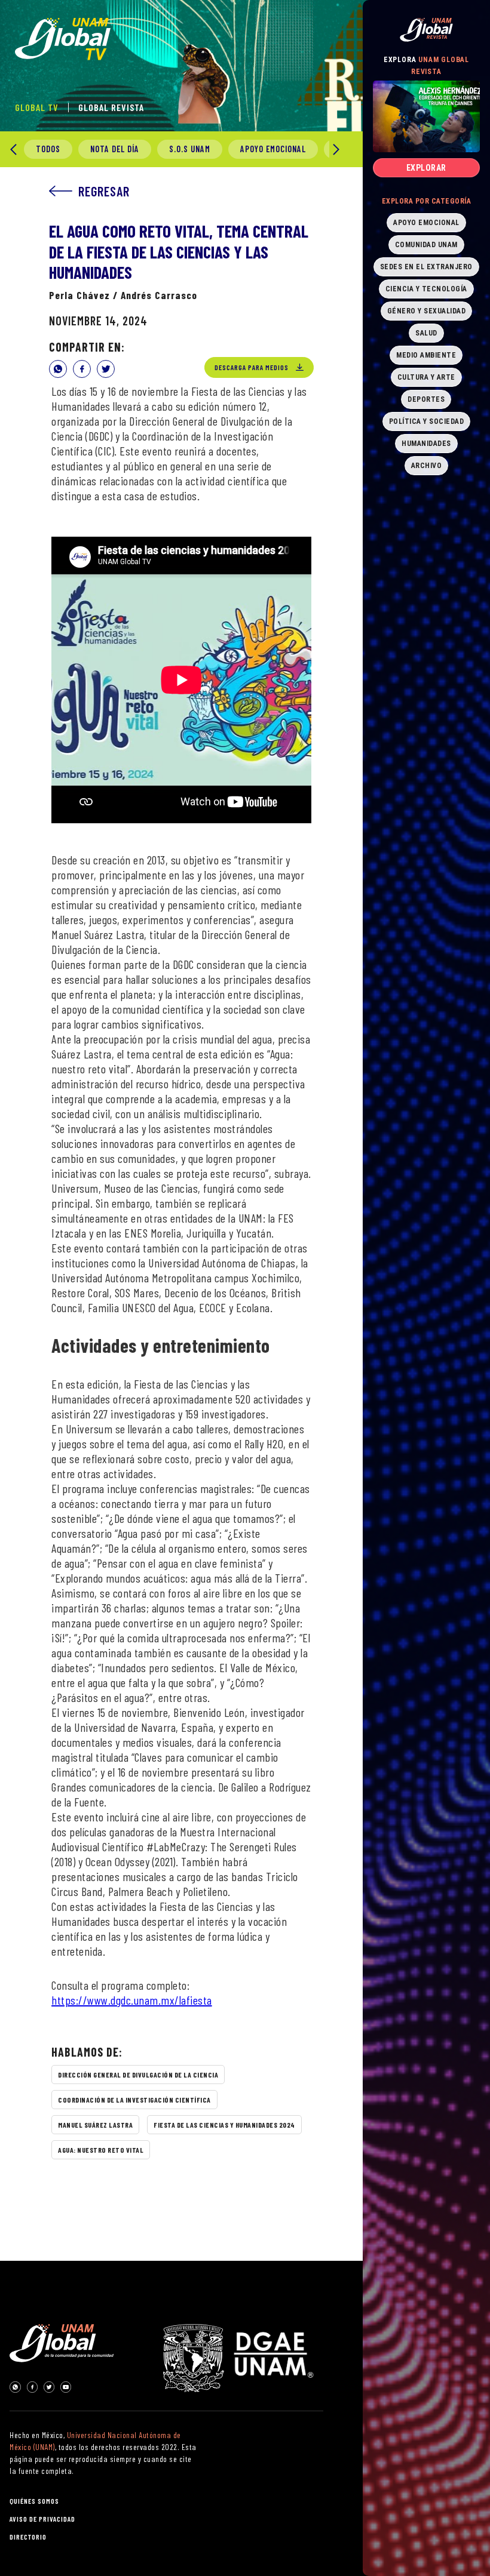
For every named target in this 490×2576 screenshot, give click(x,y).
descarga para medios (252, 367)
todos (48, 149)
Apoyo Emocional (273, 149)
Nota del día (115, 149)
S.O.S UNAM (190, 149)
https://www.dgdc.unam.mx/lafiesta (132, 2000)
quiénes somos (34, 2501)
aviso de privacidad (42, 2519)
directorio (28, 2537)
